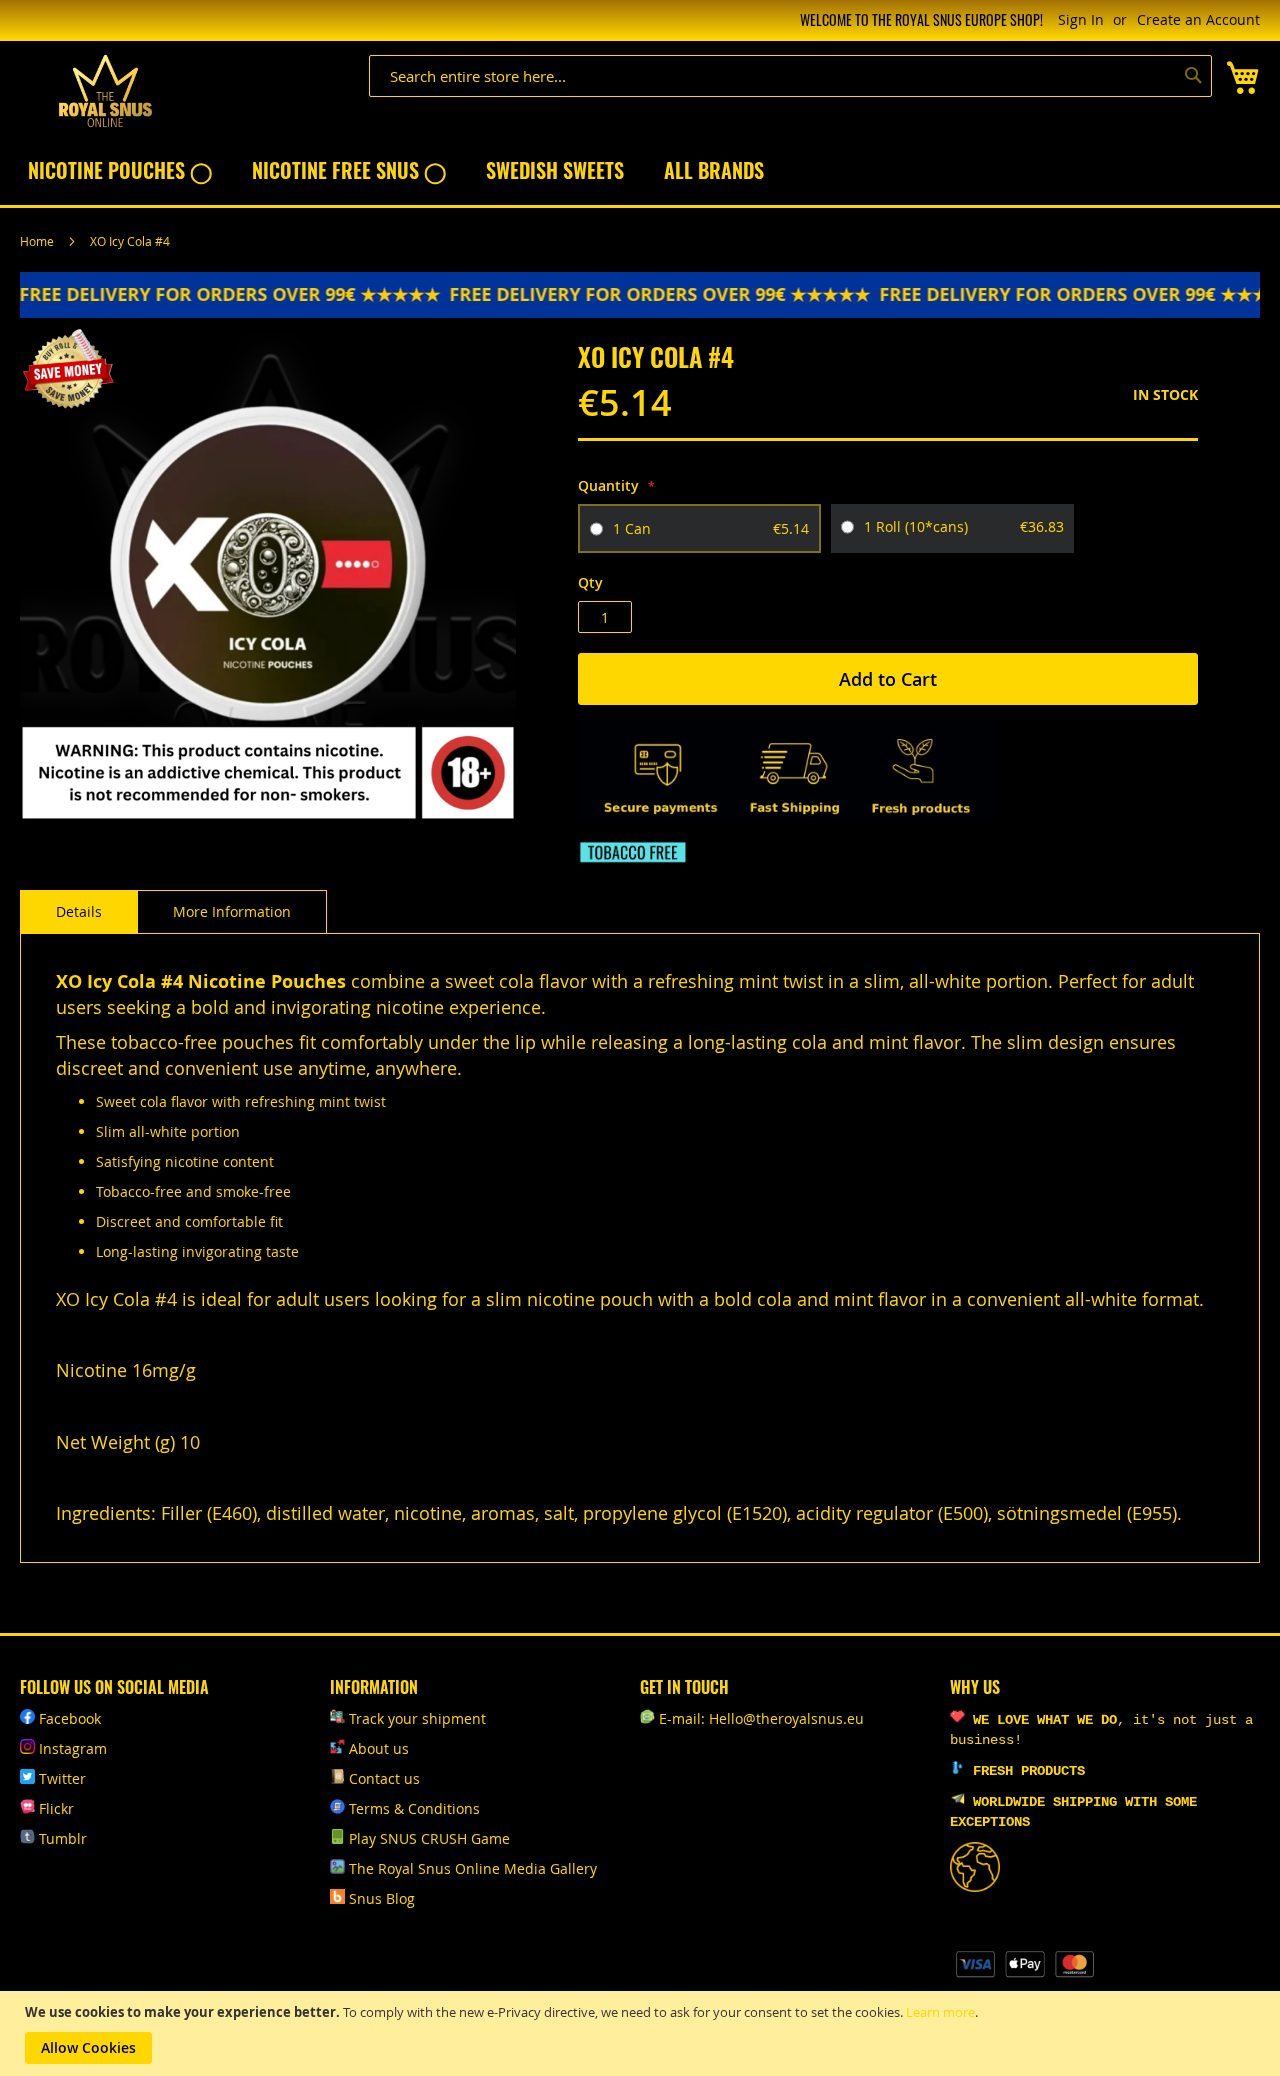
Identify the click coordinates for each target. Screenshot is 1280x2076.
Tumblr (63, 1838)
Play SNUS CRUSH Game (429, 1838)
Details (79, 911)
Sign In (1081, 19)
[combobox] (790, 76)
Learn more (940, 2012)
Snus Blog (382, 1898)
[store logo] (105, 91)
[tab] (79, 912)
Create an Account (1198, 19)
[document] (642, 2033)
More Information (232, 911)
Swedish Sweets (555, 170)
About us (379, 1748)
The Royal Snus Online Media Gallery (473, 1868)
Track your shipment (417, 1718)
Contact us (384, 1778)
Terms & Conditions (414, 1808)
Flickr (56, 1808)
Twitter (62, 1778)
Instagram (73, 1748)
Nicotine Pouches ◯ (120, 170)
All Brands (714, 170)
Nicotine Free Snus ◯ (349, 170)
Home (37, 241)
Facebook (70, 1718)
